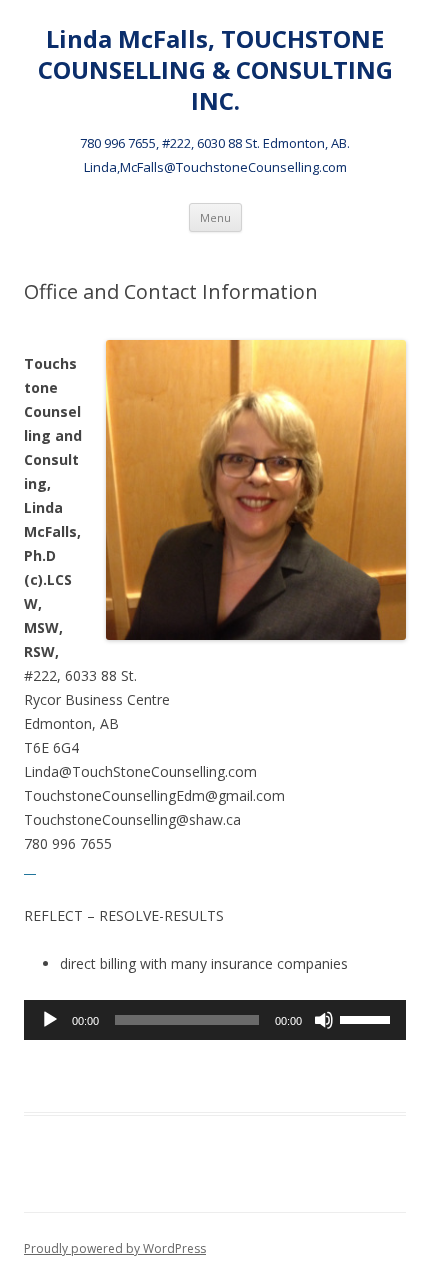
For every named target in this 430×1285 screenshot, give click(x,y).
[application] (215, 1020)
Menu (215, 217)
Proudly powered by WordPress (115, 1248)
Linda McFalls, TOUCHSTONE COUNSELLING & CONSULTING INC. (215, 70)
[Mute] (324, 1020)
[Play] (50, 1020)
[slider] (368, 1018)
